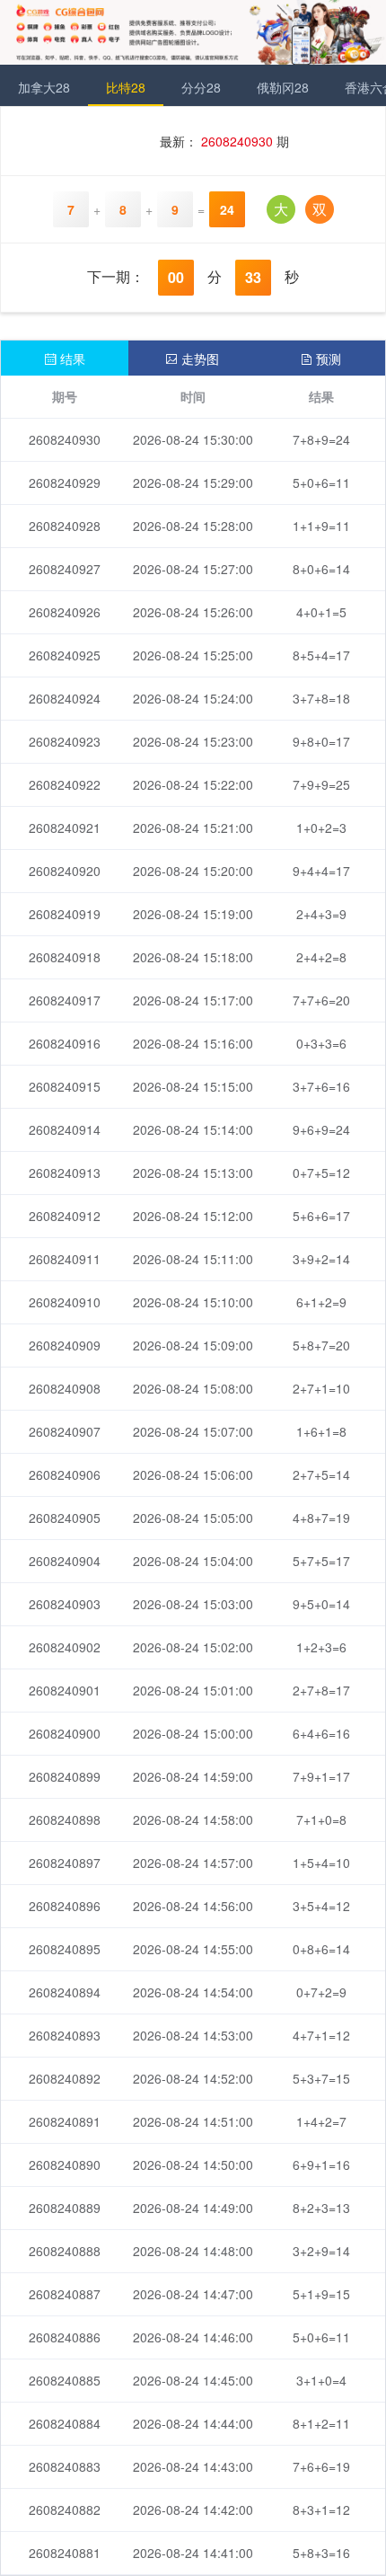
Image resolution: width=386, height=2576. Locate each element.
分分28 (201, 87)
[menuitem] (44, 85)
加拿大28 (44, 87)
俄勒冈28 (283, 87)
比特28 (126, 87)
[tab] (65, 358)
